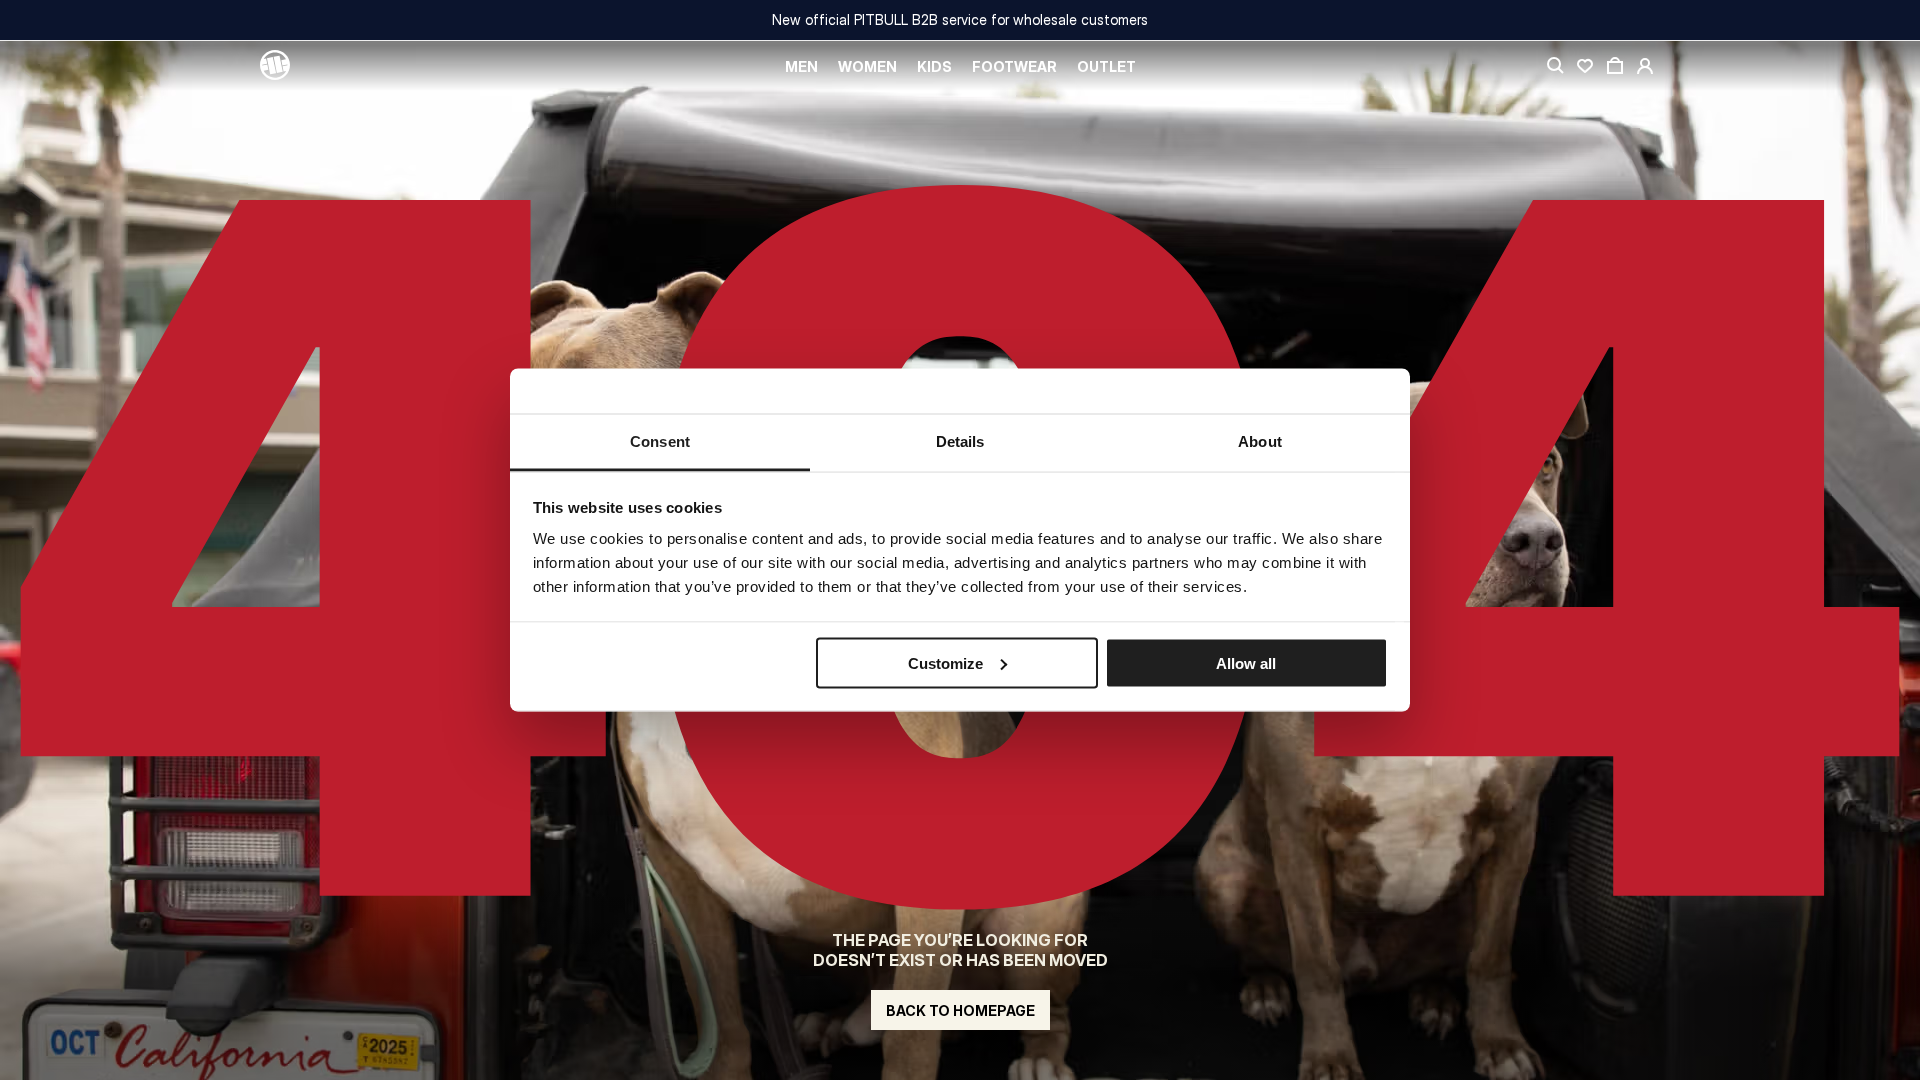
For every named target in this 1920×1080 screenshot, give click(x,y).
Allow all (1246, 662)
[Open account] (1645, 66)
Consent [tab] (660, 441)
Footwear (1014, 66)
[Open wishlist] (1585, 66)
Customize (945, 662)
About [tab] (1260, 441)
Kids (934, 66)
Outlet (1106, 66)
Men (801, 66)
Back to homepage (960, 1010)
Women (867, 66)
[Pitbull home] (275, 66)
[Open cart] (1615, 66)
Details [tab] (960, 441)
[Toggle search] (1555, 66)
